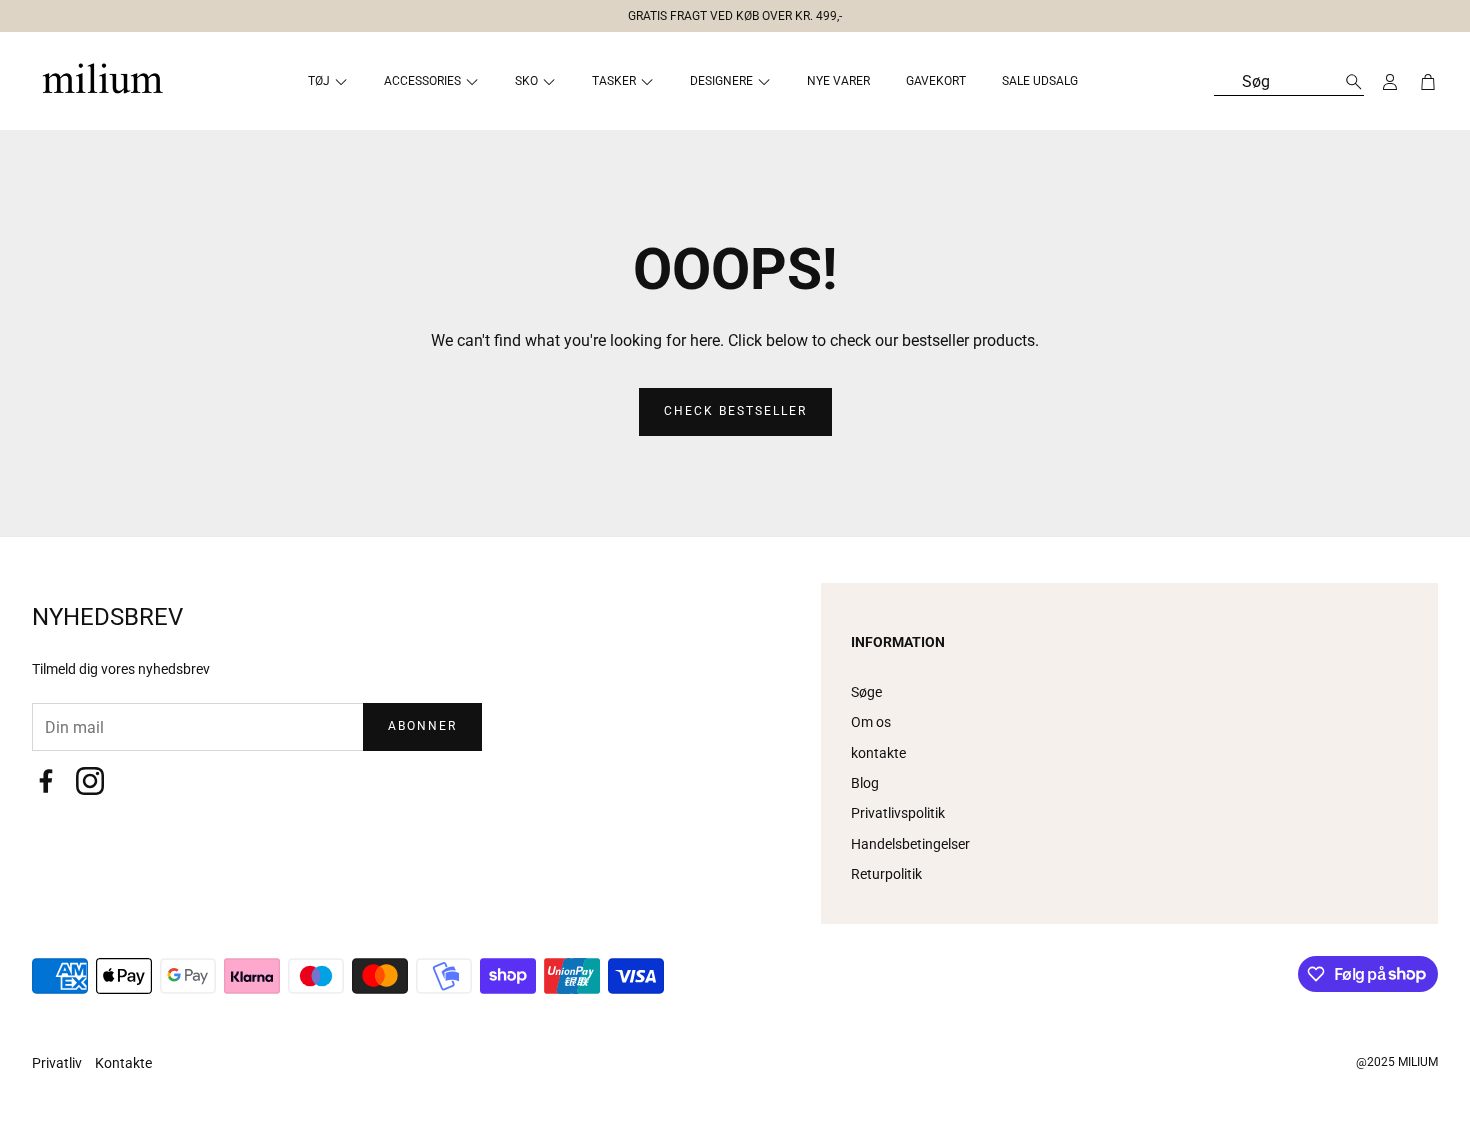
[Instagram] (90, 781)
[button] (727, 12)
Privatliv (58, 1063)
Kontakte (123, 1063)
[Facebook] (46, 781)
